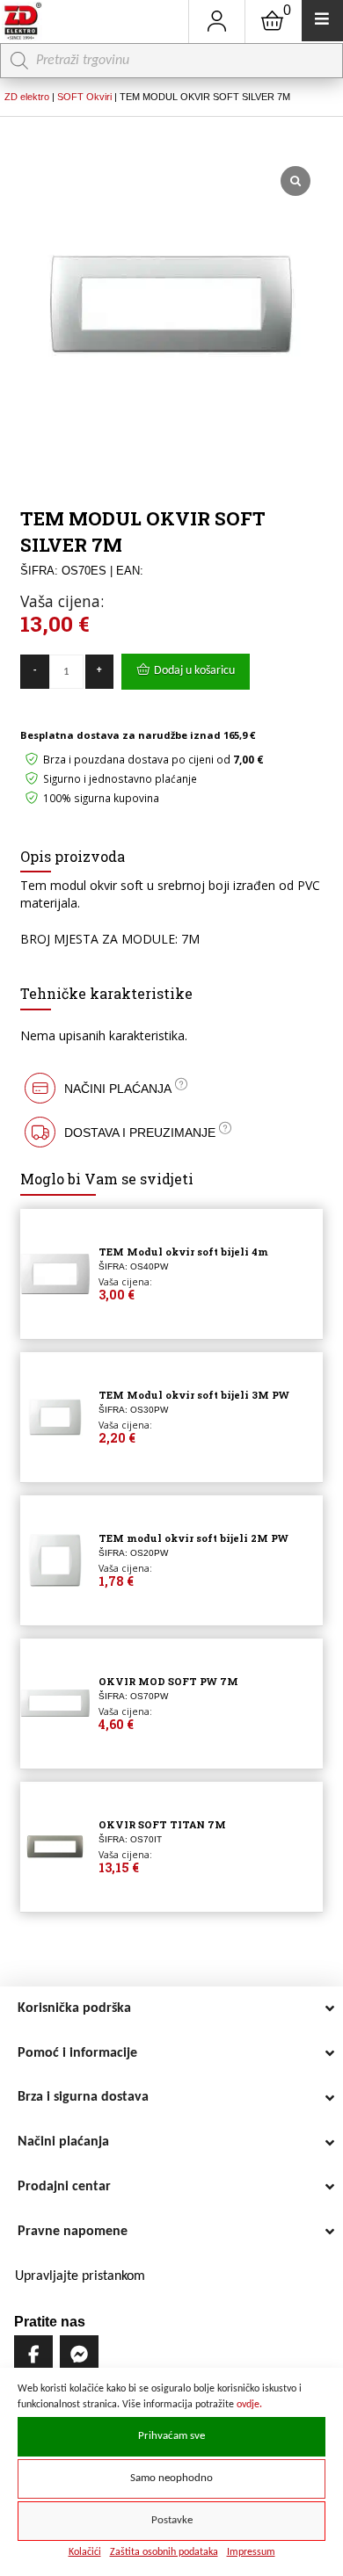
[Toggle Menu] (322, 21)
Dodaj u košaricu (194, 671)
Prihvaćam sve (171, 2436)
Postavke (172, 2521)
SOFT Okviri (84, 97)
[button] (171, 1088)
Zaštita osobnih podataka (164, 2552)
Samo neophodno (171, 2478)
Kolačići (85, 2552)
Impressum (251, 2552)
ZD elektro (27, 97)
